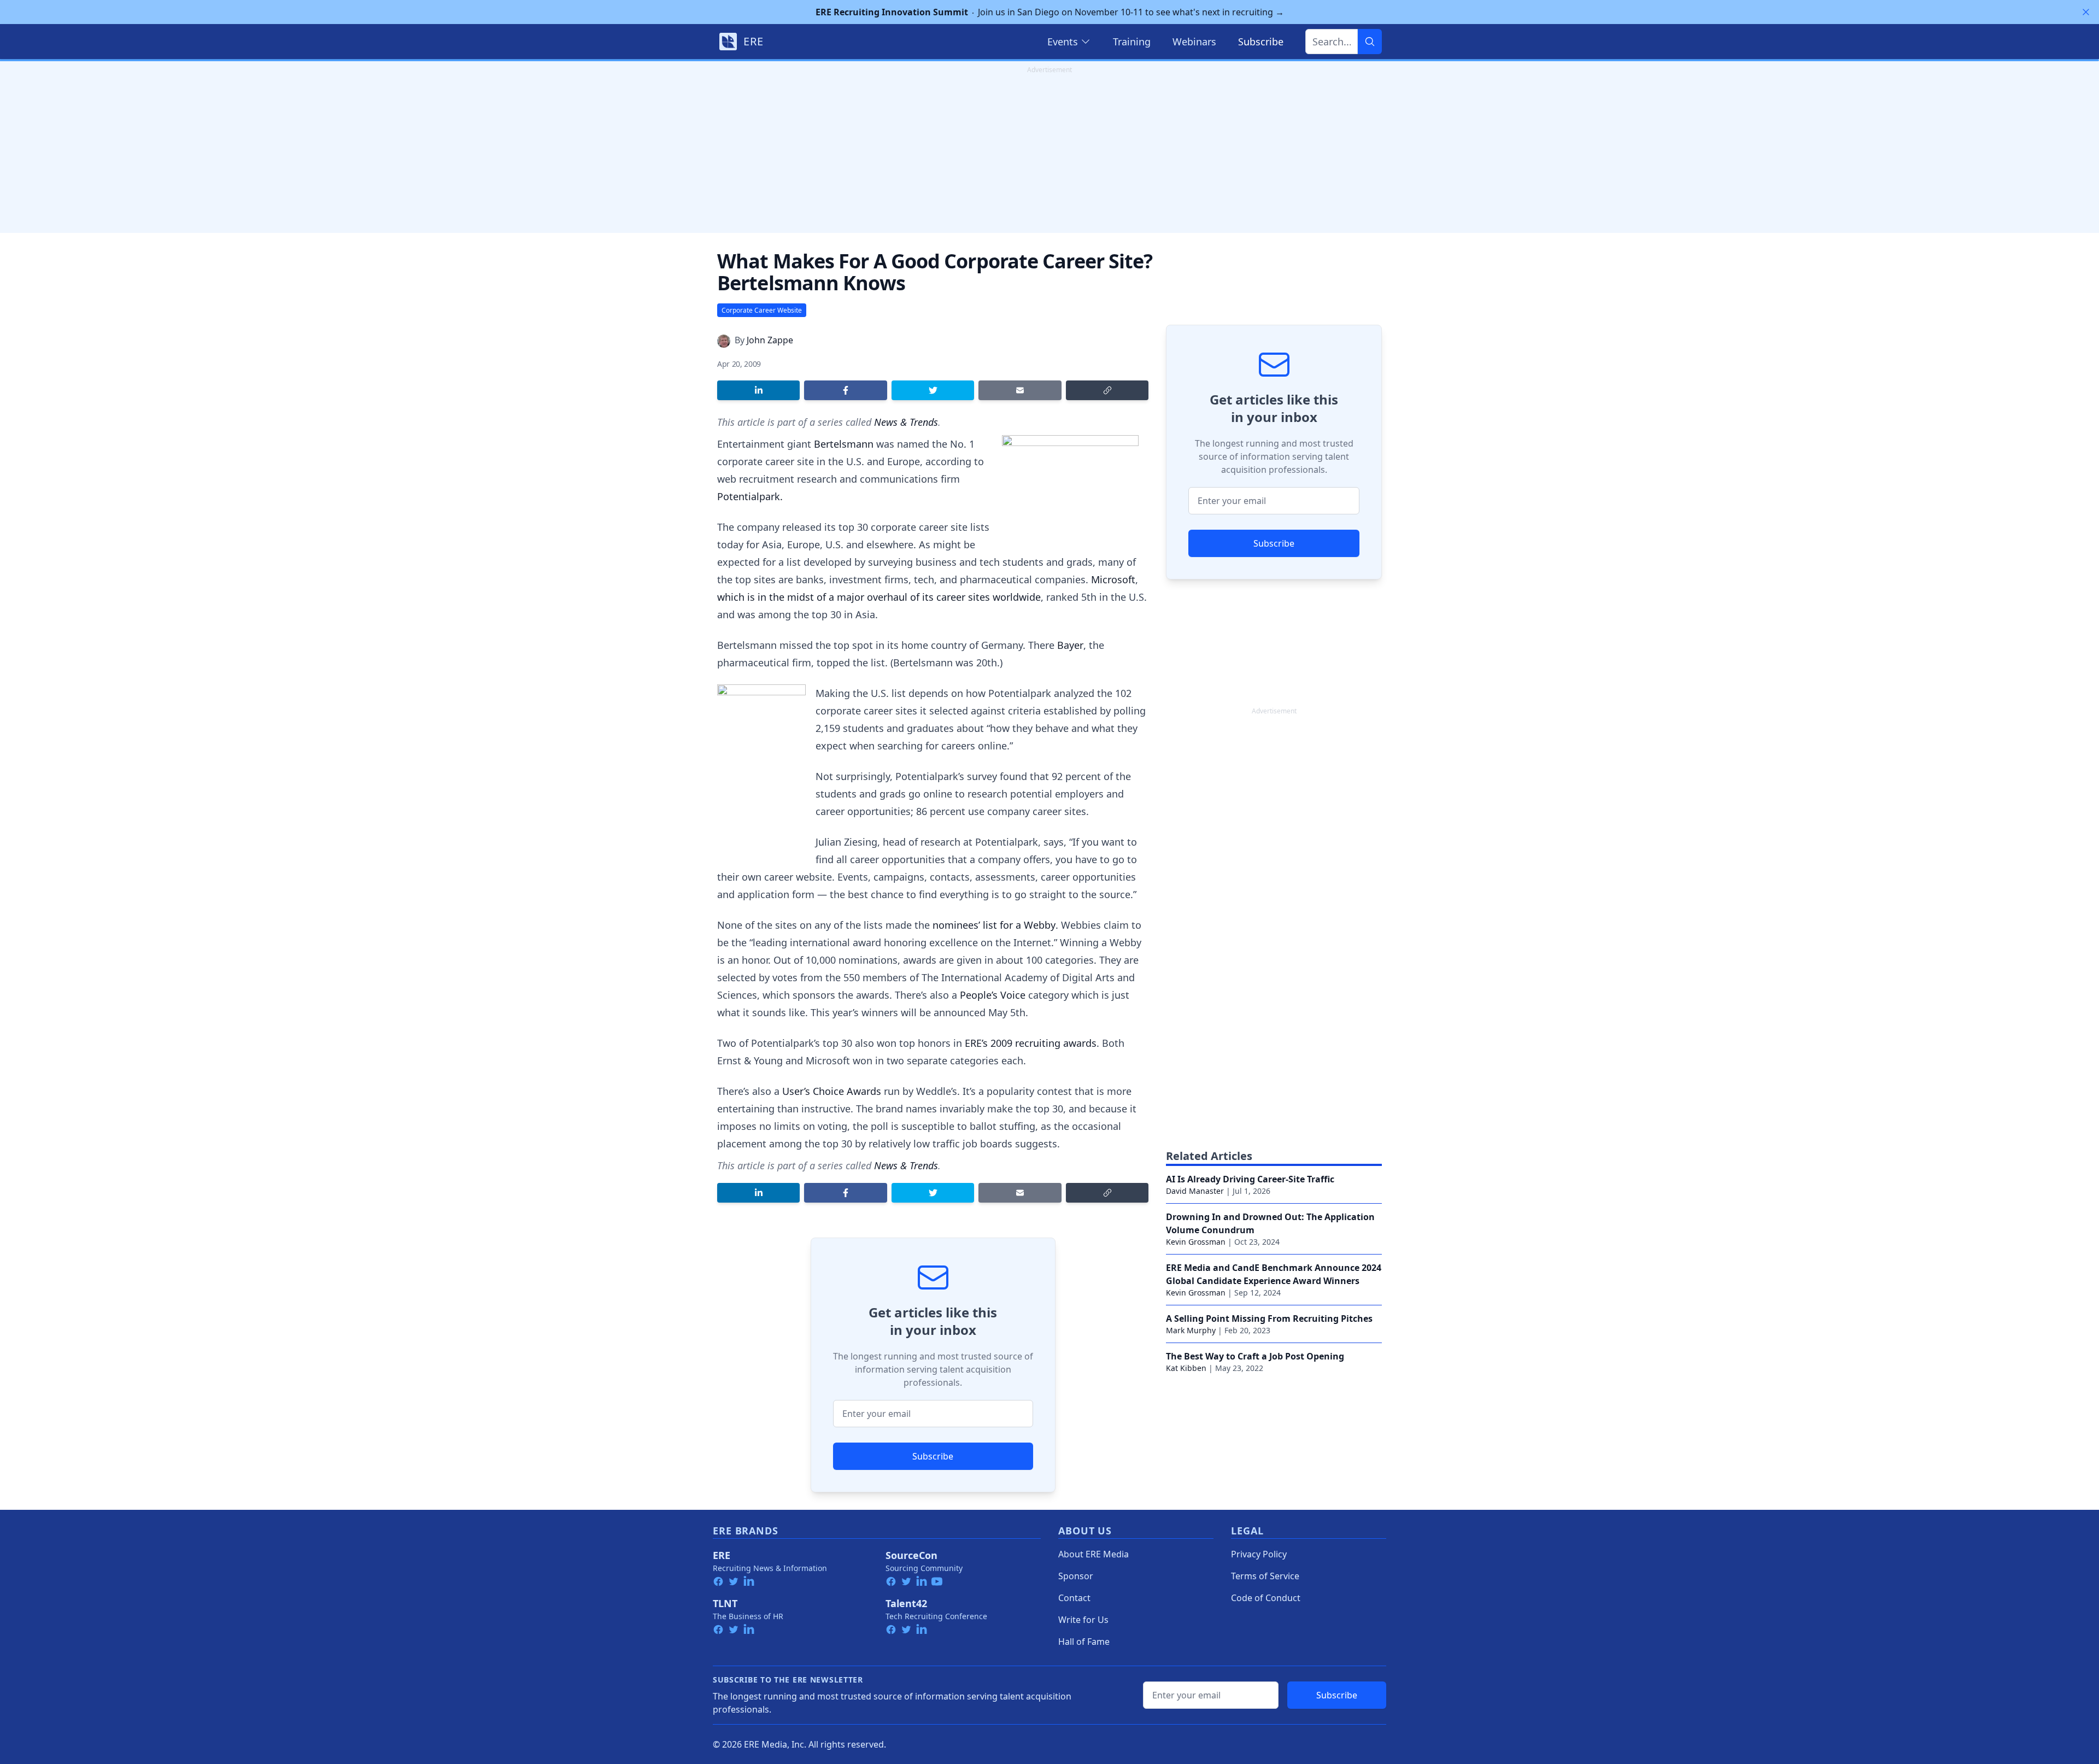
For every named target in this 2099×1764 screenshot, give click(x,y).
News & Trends (906, 422)
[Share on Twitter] (933, 390)
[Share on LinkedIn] (758, 390)
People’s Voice (993, 995)
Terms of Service (1265, 1576)
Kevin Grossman (1196, 1242)
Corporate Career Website (762, 310)
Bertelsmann (844, 444)
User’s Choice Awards (832, 1091)
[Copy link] (1107, 390)
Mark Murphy (1191, 1330)
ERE (722, 1555)
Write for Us (1083, 1620)
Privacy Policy (1259, 1554)
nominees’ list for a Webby (994, 925)
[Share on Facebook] (845, 390)
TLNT (725, 1603)
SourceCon (911, 1555)
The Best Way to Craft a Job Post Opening (1255, 1356)
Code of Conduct (1266, 1598)
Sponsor (1076, 1576)
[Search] (1370, 42)
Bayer (1070, 645)
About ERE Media (1094, 1554)
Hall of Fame (1084, 1642)
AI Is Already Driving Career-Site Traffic (1250, 1179)
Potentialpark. (750, 496)
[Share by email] (1020, 390)
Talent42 (906, 1603)
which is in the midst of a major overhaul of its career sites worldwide (879, 597)
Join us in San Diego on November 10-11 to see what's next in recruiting (1050, 12)
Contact (1074, 1598)
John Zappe (770, 340)
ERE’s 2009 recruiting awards (1029, 1043)
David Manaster (1195, 1191)
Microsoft (1113, 579)
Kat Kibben (1186, 1368)
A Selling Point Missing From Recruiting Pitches (1269, 1318)
